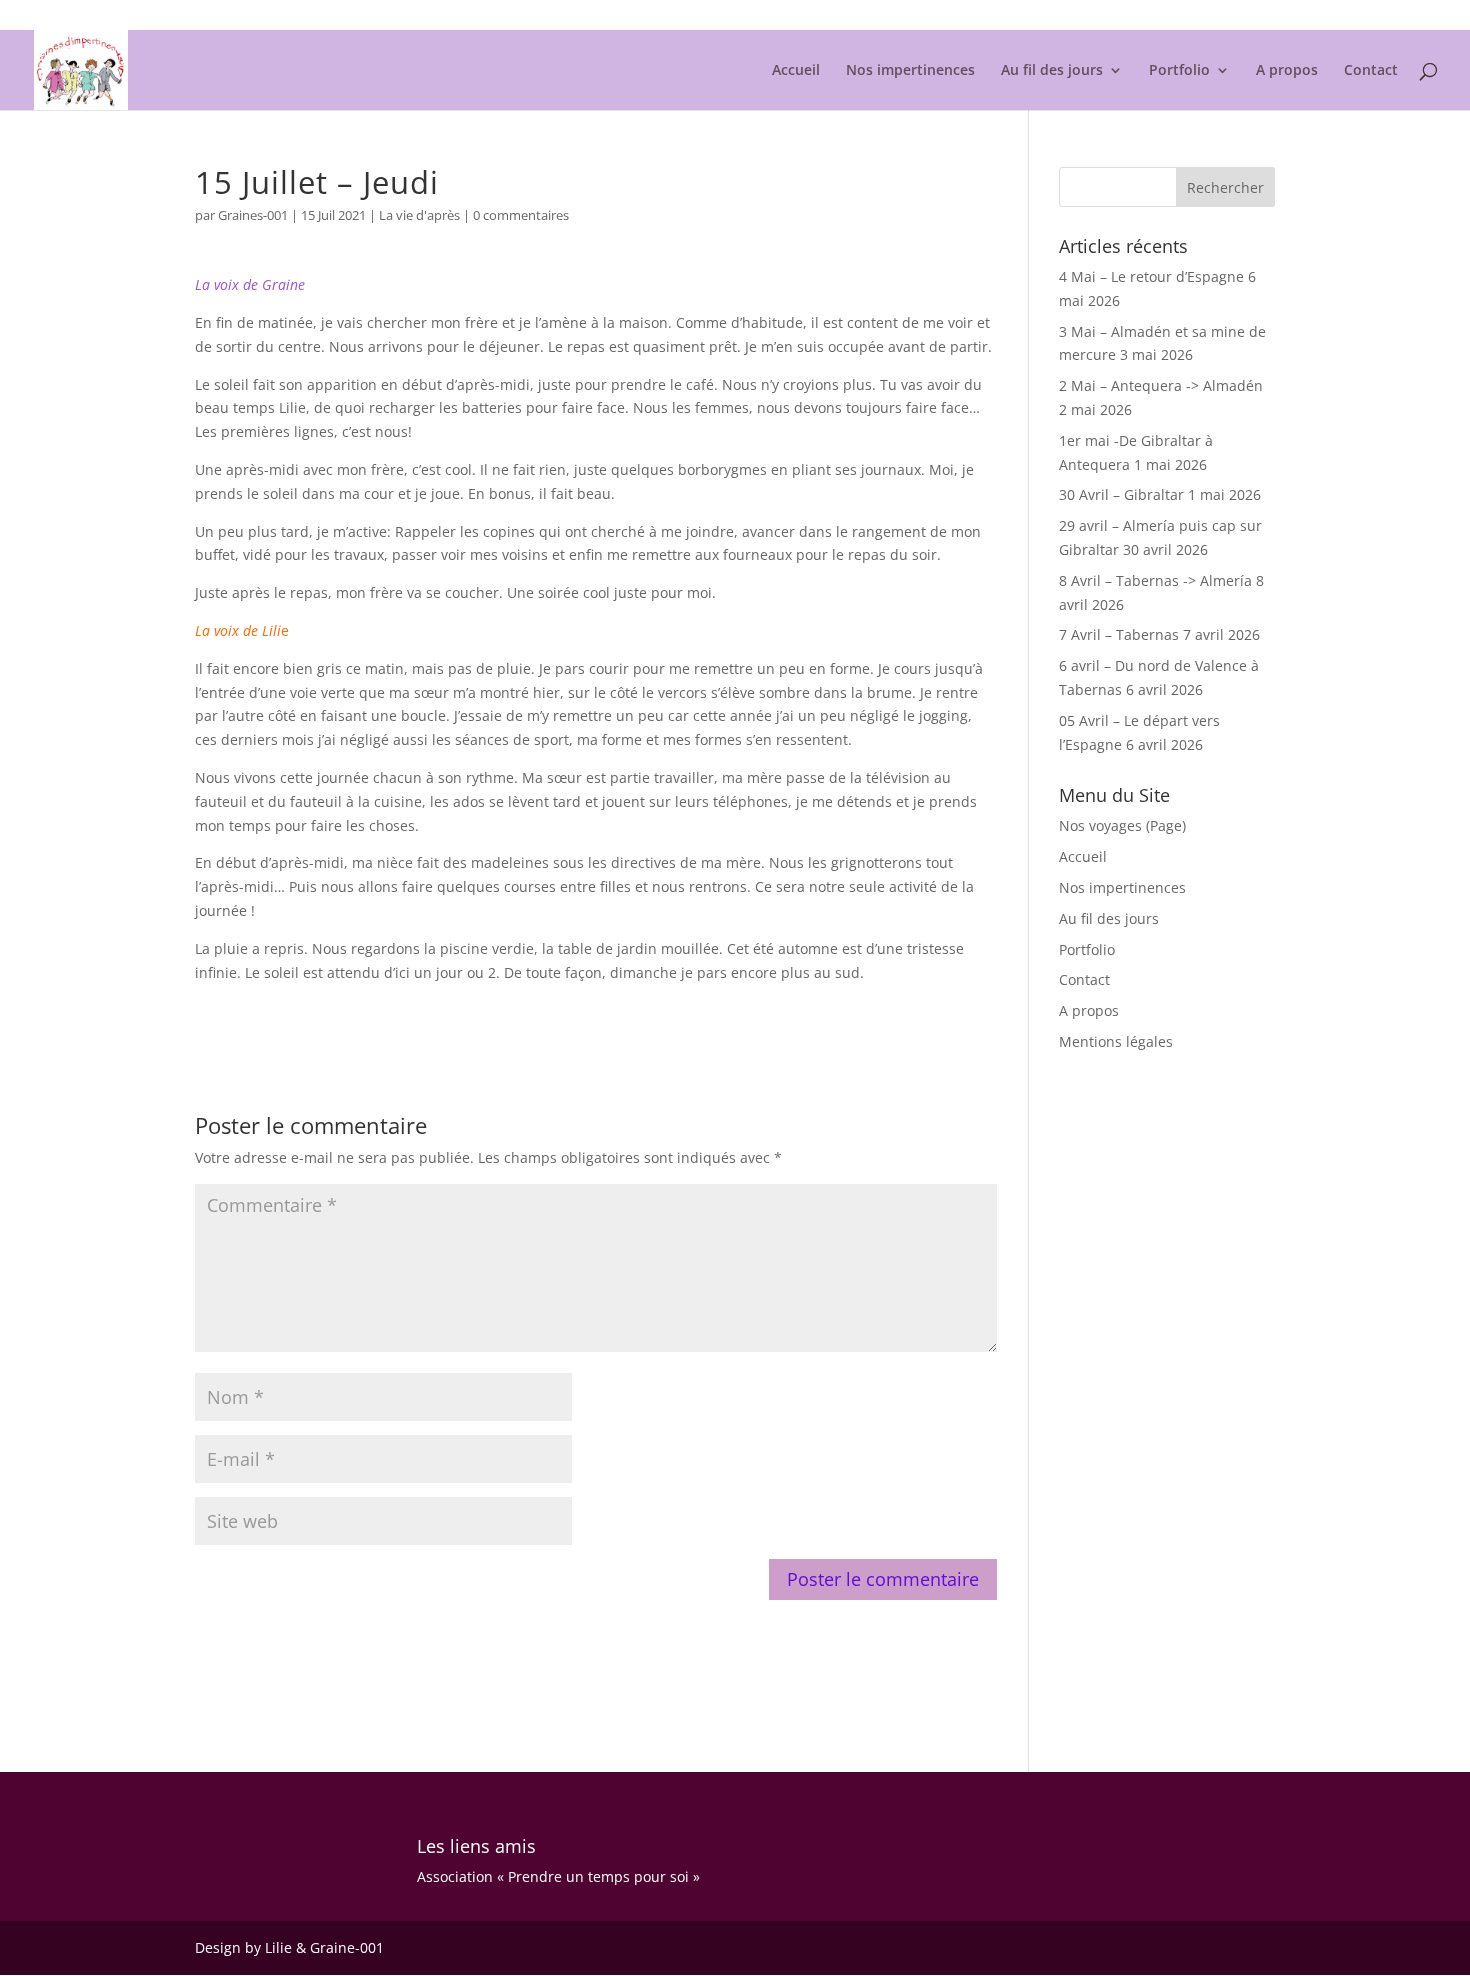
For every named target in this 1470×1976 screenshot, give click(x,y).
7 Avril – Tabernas (1119, 634)
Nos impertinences (910, 71)
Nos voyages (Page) (1122, 825)
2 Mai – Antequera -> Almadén (1161, 385)
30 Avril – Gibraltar (1121, 494)
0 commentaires (521, 215)
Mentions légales (1226, 16)
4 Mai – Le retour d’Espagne (1151, 276)
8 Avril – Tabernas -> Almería (1155, 580)
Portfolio (1179, 71)
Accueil (796, 71)
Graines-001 (253, 215)
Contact (1371, 71)
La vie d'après (419, 215)
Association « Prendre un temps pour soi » (558, 1876)
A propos (1287, 71)
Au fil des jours (1052, 71)
